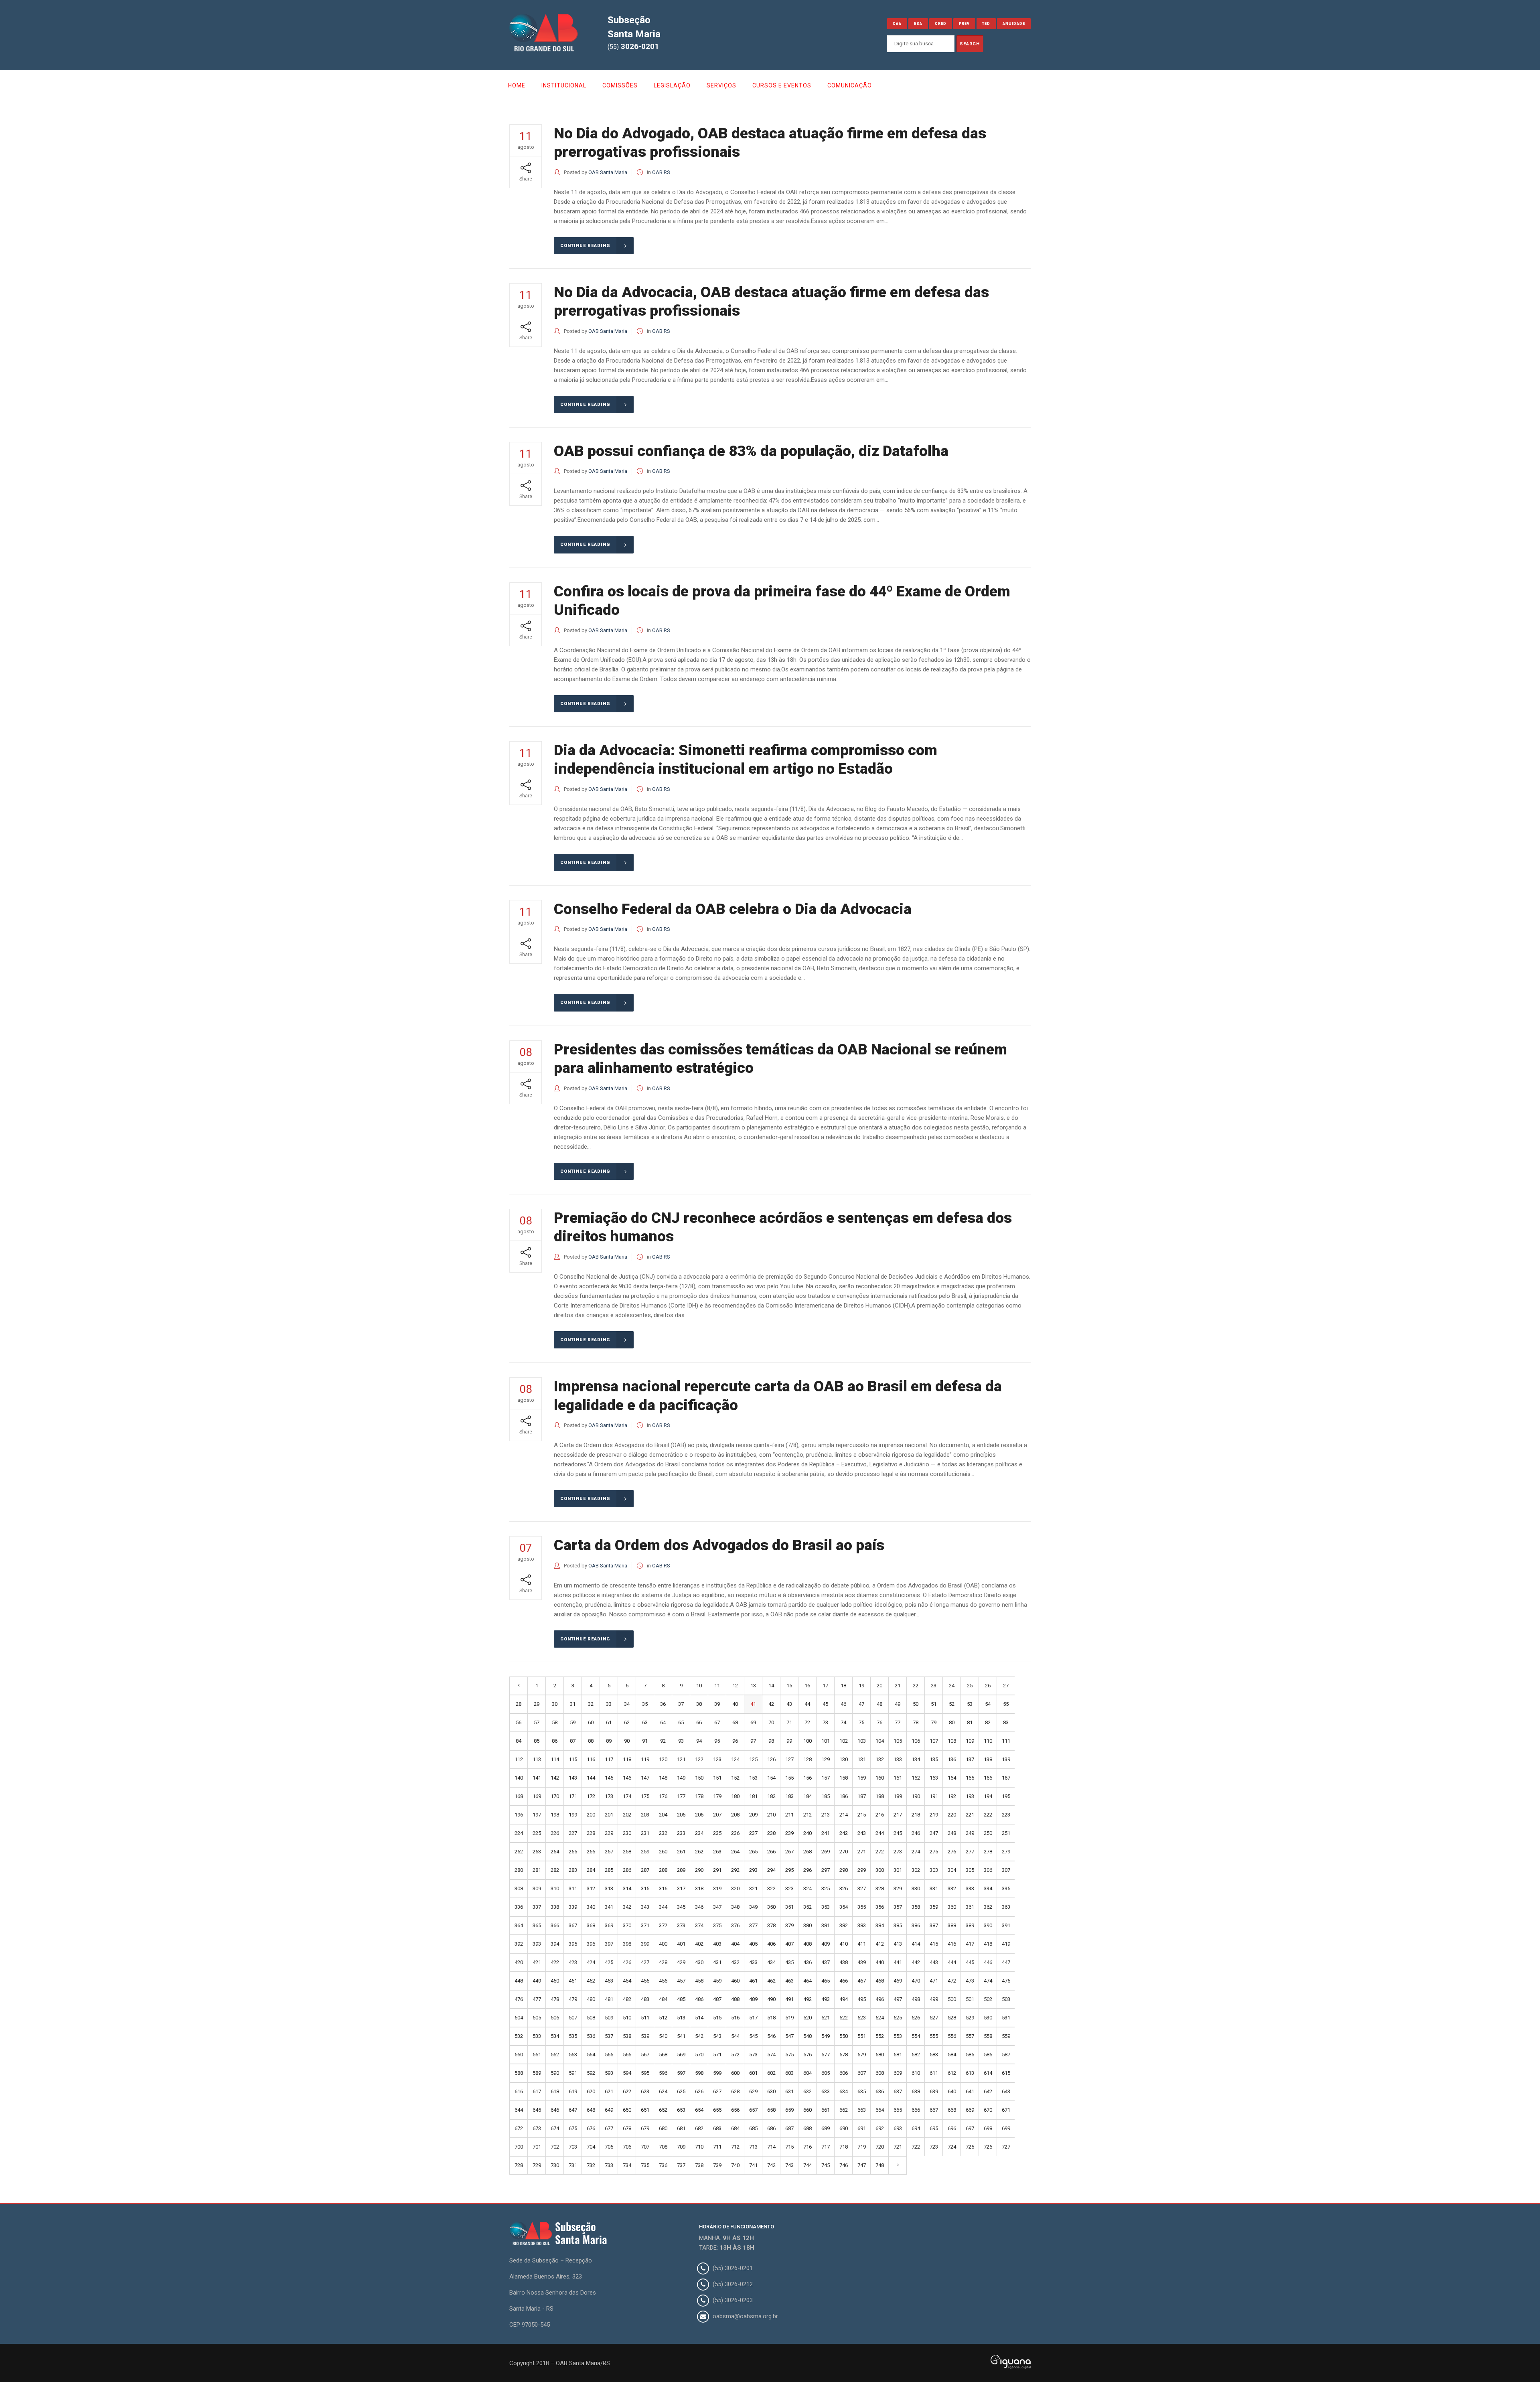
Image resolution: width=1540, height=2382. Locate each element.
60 (591, 1722)
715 (789, 2147)
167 (1006, 1778)
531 (1006, 2018)
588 (519, 2073)
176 (663, 1796)
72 (807, 1722)
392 (519, 1944)
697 (970, 2128)
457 (681, 1981)
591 (573, 2073)
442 (916, 1962)
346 (699, 1907)
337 (537, 1907)
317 (681, 1888)
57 (537, 1722)
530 (988, 2018)
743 (789, 2165)
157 (826, 1778)
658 (771, 2110)
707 (645, 2147)
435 (789, 1962)
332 (952, 1888)
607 (862, 2073)
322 (771, 1888)
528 (952, 2018)
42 (771, 1704)
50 (916, 1704)
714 (771, 2147)
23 (934, 1686)
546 (771, 2036)
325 (826, 1888)
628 (735, 2091)
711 (717, 2147)
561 (537, 2055)
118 (627, 1759)
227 (573, 1833)
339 (573, 1907)
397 (609, 1944)
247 (934, 1833)
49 (898, 1704)
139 (1006, 1759)
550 (844, 2036)
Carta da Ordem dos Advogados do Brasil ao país (719, 1545)
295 (789, 1870)
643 (1006, 2091)
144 (591, 1778)
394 (555, 1944)
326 (844, 1888)
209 (753, 1815)
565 (609, 2055)
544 (735, 2036)
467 (862, 1981)
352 (807, 1907)
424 (591, 1962)
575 (789, 2055)
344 (663, 1907)
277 (970, 1852)
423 (573, 1962)
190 (916, 1796)
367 (573, 1925)
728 (519, 2165)
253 (537, 1852)
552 (880, 2036)
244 (880, 1833)
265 (753, 1852)
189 (898, 1796)
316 (663, 1888)
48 (879, 1704)
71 (789, 1722)
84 (519, 1741)
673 (537, 2128)
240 (807, 1833)
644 (519, 2110)
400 (663, 1944)
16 (807, 1686)
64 (663, 1722)
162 (916, 1778)
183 (789, 1796)
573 (753, 2055)
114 (555, 1759)
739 (717, 2165)
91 (645, 1741)
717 (826, 2147)
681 (681, 2128)
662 (844, 2110)
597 (681, 2073)
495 (862, 1999)
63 (645, 1722)
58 (555, 1722)
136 (952, 1759)
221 (970, 1815)
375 (717, 1925)
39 (717, 1704)
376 (735, 1925)
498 (916, 1999)
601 (753, 2073)
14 (771, 1686)
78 (916, 1722)
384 (880, 1925)
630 (771, 2091)
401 (681, 1944)
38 (699, 1704)
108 (952, 1741)
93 (681, 1741)
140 (519, 1778)
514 (699, 2018)
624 (663, 2091)
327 (862, 1888)
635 (862, 2091)
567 (645, 2055)
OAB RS (661, 172)
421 (537, 1962)
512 (663, 2018)
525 (898, 2018)
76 (879, 1722)
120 (663, 1759)
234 (699, 1833)
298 (844, 1870)
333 (970, 1888)
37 (681, 1704)
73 (825, 1722)
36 (663, 1704)
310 (555, 1888)
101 (826, 1741)
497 (898, 1999)
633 (826, 2091)
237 (753, 1833)
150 (699, 1778)
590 (555, 2073)
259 (645, 1852)
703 (573, 2147)
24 (952, 1686)
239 (789, 1833)
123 (717, 1759)
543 (717, 2036)
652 (663, 2110)
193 (970, 1796)
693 (898, 2128)
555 (934, 2036)
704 (591, 2147)
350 (771, 1907)
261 (681, 1852)
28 (519, 1704)
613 (970, 2073)
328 (880, 1888)
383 (862, 1925)
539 (645, 2036)
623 (645, 2091)
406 (771, 1944)
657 (753, 2110)
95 (717, 1741)
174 (627, 1796)
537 (609, 2036)
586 (988, 2055)
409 (826, 1944)
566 (627, 2055)
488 (735, 1999)
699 (1006, 2128)
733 (609, 2165)
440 (880, 1962)
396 (591, 1944)
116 (591, 1759)
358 (916, 1907)
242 (844, 1833)
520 (807, 2018)
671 (1006, 2110)
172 (591, 1796)
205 (681, 1815)
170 (555, 1796)
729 (537, 2165)
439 (862, 1962)
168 (519, 1796)
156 (807, 1778)
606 (844, 2073)
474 (988, 1981)
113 (537, 1759)
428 (663, 1962)
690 (844, 2128)
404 (735, 1944)
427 (645, 1962)
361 (970, 1907)
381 (826, 1925)
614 (988, 2073)
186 (844, 1796)
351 (789, 1907)
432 (735, 1962)
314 (627, 1888)
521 (826, 2018)
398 (627, 1944)
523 (862, 2018)
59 (573, 1722)
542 (699, 2036)
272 (880, 1852)
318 (699, 1888)
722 (916, 2147)
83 (1006, 1722)
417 (970, 1944)
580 (880, 2055)
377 (753, 1925)
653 (681, 2110)
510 (627, 2018)
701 (537, 2147)
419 (1006, 1944)
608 (880, 2073)
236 (735, 1833)
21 (898, 1686)
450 (555, 1981)
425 (609, 1962)
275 (934, 1852)
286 (627, 1870)
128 (807, 1759)
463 (789, 1981)
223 (1006, 1815)
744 (807, 2165)
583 (934, 2055)
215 (862, 1815)
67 (717, 1722)
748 (880, 2165)
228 (591, 1833)
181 (753, 1796)
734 (627, 2165)
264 (735, 1852)
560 (519, 2055)
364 (519, 1925)
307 (1006, 1870)
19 (861, 1686)
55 (1006, 1704)
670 (988, 2110)
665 (898, 2110)
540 (663, 2036)
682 (699, 2128)
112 (519, 1759)
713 (753, 2147)
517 (753, 2018)
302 (916, 1870)
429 (681, 1962)
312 (591, 1888)
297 (826, 1870)
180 (735, 1796)
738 (699, 2165)
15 (789, 1686)
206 (699, 1815)
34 (627, 1704)
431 (717, 1962)
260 (663, 1852)
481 (609, 1999)
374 (699, 1925)
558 (988, 2036)
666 (916, 2110)
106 (916, 1741)
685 (753, 2128)
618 (555, 2091)
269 (826, 1852)
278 (988, 1852)
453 (609, 1981)
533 (537, 2036)
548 (807, 2036)
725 (970, 2147)
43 (789, 1704)
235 (717, 1833)
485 (681, 1999)
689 (826, 2128)
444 (952, 1962)
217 (898, 1815)
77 (898, 1722)
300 (880, 1870)
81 (970, 1722)
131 (862, 1759)
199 (573, 1815)
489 (753, 1999)
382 (844, 1925)
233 (681, 1833)
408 (807, 1944)
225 (537, 1833)
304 (952, 1870)
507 (573, 2018)
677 (609, 2128)
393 (537, 1944)
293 (753, 1870)
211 (789, 1815)
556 (952, 2036)
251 (1006, 1833)
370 (627, 1925)
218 (916, 1815)
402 (699, 1944)
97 (753, 1741)
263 (717, 1852)
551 (862, 2036)
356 (880, 1907)
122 (699, 1759)
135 (934, 1759)
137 (970, 1759)
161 (898, 1778)
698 (988, 2128)
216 (880, 1815)
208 (735, 1815)
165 (970, 1778)
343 (645, 1907)
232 (663, 1833)
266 (771, 1852)
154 (771, 1778)
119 (645, 1759)
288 (663, 1870)
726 (988, 2147)
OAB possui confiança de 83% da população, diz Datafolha (751, 451)
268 (807, 1852)
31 (573, 1704)
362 (988, 1907)
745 (826, 2165)
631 (789, 2091)
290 (699, 1870)
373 (681, 1925)
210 (771, 1815)
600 (735, 2073)
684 (735, 2128)
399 (645, 1944)
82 (988, 1722)
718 (844, 2147)
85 (537, 1741)
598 (699, 2073)
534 (555, 2036)
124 (735, 1759)
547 (789, 2036)
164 (952, 1778)
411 (862, 1944)
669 (970, 2110)
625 (681, 2091)
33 (609, 1704)
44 (807, 1704)
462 (771, 1981)
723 (934, 2147)
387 (934, 1925)
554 (916, 2036)
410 (844, 1944)
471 (934, 1981)
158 (844, 1778)
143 (573, 1778)
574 (771, 2055)
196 (519, 1815)
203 (645, 1815)
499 (934, 1999)
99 (789, 1741)
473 (970, 1981)
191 (934, 1796)
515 (717, 2018)
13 (753, 1686)
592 (591, 2073)
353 (826, 1907)
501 (970, 1999)
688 (807, 2128)
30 (555, 1704)
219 (934, 1815)
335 (1006, 1888)
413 (898, 1944)
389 (970, 1925)
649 (609, 2110)
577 (826, 2055)
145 (609, 1778)
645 (537, 2110)
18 (843, 1686)
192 (952, 1796)
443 (934, 1962)
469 (898, 1981)
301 (898, 1870)
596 (663, 2073)
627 (717, 2091)
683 (717, 2128)
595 (645, 2073)
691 (862, 2128)
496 (880, 1999)
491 (789, 1999)
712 (735, 2147)
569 (681, 2055)
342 (627, 1907)
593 (609, 2073)
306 (988, 1870)
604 (807, 2073)
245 (898, 1833)
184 (807, 1796)
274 (916, 1852)
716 (807, 2147)
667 (934, 2110)
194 (988, 1796)
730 (555, 2165)
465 (826, 1981)
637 (898, 2091)
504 (519, 2018)
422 (555, 1962)
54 (988, 1704)
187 (862, 1796)
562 (555, 2055)
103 (862, 1741)
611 (934, 2073)
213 (826, 1815)
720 (880, 2147)
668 (952, 2110)
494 (844, 1999)
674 (555, 2128)
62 (627, 1722)
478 (555, 1999)
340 (591, 1907)
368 (591, 1925)
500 (952, 1999)
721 (898, 2147)
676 (591, 2128)
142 (555, 1778)
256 (591, 1852)
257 (609, 1852)
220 (952, 1815)
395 (573, 1944)
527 (934, 2018)
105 (898, 1741)
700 (519, 2147)
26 (988, 1686)
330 (916, 1888)
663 (862, 2110)
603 (789, 2073)
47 (861, 1704)
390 (988, 1925)
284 (591, 1870)
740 (735, 2165)
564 (591, 2055)
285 (609, 1870)
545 (753, 2036)
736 (663, 2165)
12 (735, 1686)
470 (916, 1981)
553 (898, 2036)
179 (717, 1796)
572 (735, 2055)
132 (880, 1759)
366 (555, 1925)
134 (916, 1759)
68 (735, 1722)
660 (807, 2110)
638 (916, 2091)
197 (537, 1815)
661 (826, 2110)
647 (573, 2110)
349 (753, 1907)
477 (537, 1999)
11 (717, 1686)
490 (771, 1999)
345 (681, 1907)
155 (789, 1778)
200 (591, 1815)
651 (645, 2110)
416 (952, 1944)
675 (573, 2128)
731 (573, 2165)
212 (807, 1815)
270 (844, 1852)
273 (898, 1852)
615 (1006, 2073)
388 (952, 1925)
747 (862, 2165)
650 (627, 2110)
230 (627, 1833)
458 (699, 1981)
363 (1006, 1907)
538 (627, 2036)
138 (988, 1759)
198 (555, 1815)
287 (645, 1870)
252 (519, 1852)
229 (609, 1833)
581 (898, 2055)
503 (1006, 1999)
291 (717, 1870)
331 (934, 1888)
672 (519, 2128)
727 (1006, 2147)
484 (663, 1999)
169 (537, 1796)
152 (735, 1778)
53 (970, 1704)
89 (609, 1741)
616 (519, 2091)
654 (699, 2110)
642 (988, 2091)
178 (699, 1796)
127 (789, 1759)
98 (771, 1741)
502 (988, 1999)
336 (519, 1907)
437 (826, 1962)
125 (753, 1759)
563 (573, 2055)
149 (681, 1778)
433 (753, 1962)
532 (519, 2036)
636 (880, 2091)
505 (537, 2018)
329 (898, 1888)
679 (645, 2128)
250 (988, 1833)
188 (880, 1796)
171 (573, 1796)
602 (771, 2073)
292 (735, 1870)
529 (970, 2018)
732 (591, 2165)
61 (609, 1722)
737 (681, 2165)
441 (898, 1962)
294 (771, 1870)
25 (970, 1686)
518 (771, 2018)
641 (970, 2091)
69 (753, 1722)
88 (591, 1741)
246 (916, 1833)
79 (934, 1722)
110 (988, 1741)
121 (681, 1759)
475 (1006, 1981)
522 (844, 2018)
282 (555, 1870)
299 (862, 1870)
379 (789, 1925)
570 (699, 2055)
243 (862, 1833)
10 (699, 1686)
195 (1006, 1796)
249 (970, 1833)
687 (789, 2128)
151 (717, 1778)
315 (645, 1888)
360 (952, 1907)
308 (519, 1888)
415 (934, 1944)
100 (807, 1741)
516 (735, 2018)
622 (627, 2091)
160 (880, 1778)
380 (807, 1925)
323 (789, 1888)
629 (753, 2091)
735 (645, 2165)
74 (843, 1722)
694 (916, 2128)
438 (844, 1962)
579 (862, 2055)
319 (717, 1888)
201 (609, 1815)
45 (825, 1704)
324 (807, 1888)
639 (934, 2091)
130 (844, 1759)
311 (573, 1888)
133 (898, 1759)
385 (898, 1925)
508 (591, 2018)
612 (952, 2073)
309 (537, 1888)
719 (862, 2147)
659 (789, 2110)
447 (1006, 1962)
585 (970, 2055)
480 (591, 1999)
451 (573, 1981)
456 (663, 1981)
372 (663, 1925)
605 (826, 2073)
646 (555, 2110)
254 (555, 1852)
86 (555, 1741)
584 (952, 2055)
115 (573, 1759)
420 (519, 1962)
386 (916, 1925)
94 (699, 1741)
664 (880, 2110)
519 (789, 2018)
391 (1006, 1925)
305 (970, 1870)
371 (645, 1925)
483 (645, 1999)
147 (645, 1778)
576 (807, 2055)
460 (735, 1981)
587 (1006, 2055)
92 (663, 1741)
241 (826, 1833)
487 (717, 1999)
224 (519, 1833)
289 (681, 1870)
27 (1006, 1686)
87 (573, 1741)
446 (988, 1962)
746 (844, 2165)
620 (591, 2091)
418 (988, 1944)
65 (681, 1722)
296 (807, 1870)
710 (699, 2147)
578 (844, 2055)
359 (934, 1907)
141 (537, 1778)
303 (934, 1870)
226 (555, 1833)
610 (916, 2073)
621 (609, 2091)
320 (735, 1888)
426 (627, 1962)
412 (880, 1944)
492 (807, 1999)
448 (519, 1981)
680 (663, 2128)
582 (916, 2055)
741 (753, 2165)
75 (861, 1722)
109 (970, 1741)
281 (537, 1870)
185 (826, 1796)
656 (735, 2110)
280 (519, 1870)
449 (537, 1981)
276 (952, 1852)
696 (952, 2128)
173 (609, 1796)
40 (735, 1704)
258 (627, 1852)
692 (880, 2128)
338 (555, 1907)
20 (879, 1686)
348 (735, 1907)
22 (916, 1686)
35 (645, 1704)
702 (555, 2147)
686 (771, 2128)
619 (573, 2091)
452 (591, 1981)
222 (988, 1815)
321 (753, 1888)
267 (789, 1852)
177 (681, 1796)
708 (663, 2147)
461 (753, 1981)
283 (573, 1870)
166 (988, 1778)
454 (627, 1981)
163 (934, 1778)
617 (537, 2091)
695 (934, 2128)
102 (844, 1741)
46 (843, 1704)
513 (681, 2018)
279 (1006, 1852)
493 (826, 1999)
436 (807, 1962)
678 (627, 2128)
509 (609, 2018)
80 (952, 1722)
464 (807, 1981)
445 (970, 1962)
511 (645, 2018)
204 (663, 1815)
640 (952, 2091)
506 (555, 2018)
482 (627, 1999)
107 (934, 1741)
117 (609, 1759)
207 (717, 1815)
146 (627, 1778)
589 (537, 2073)
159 (862, 1778)
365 (537, 1925)
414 (916, 1944)
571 (717, 2055)
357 (898, 1907)
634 (844, 2091)
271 (862, 1852)
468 (880, 1981)
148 (663, 1778)
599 (717, 2073)
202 (627, 1815)
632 (807, 2091)
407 (789, 1944)
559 (1006, 2036)
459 (717, 1981)
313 (609, 1888)
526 (916, 2018)
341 (609, 1907)
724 (952, 2147)
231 (645, 1833)
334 (988, 1888)
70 (771, 1722)
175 (645, 1796)
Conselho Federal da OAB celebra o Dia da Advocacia (733, 909)
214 (844, 1815)
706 (627, 2147)
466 (844, 1981)
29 (537, 1704)
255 (573, 1852)
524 (880, 2018)
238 (771, 1833)
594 (627, 2073)
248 (952, 1833)
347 (717, 1907)
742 (771, 2165)
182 (771, 1796)
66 (699, 1722)
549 (826, 2036)
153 (753, 1778)
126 (771, 1759)
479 (573, 1999)
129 (826, 1759)
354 (844, 1907)
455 (645, 1981)
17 (825, 1686)
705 (609, 2147)
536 (591, 2036)
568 (663, 2055)
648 (591, 2110)
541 (681, 2036)
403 (717, 1944)
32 (591, 1704)
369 (609, 1925)
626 (699, 2091)
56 (519, 1722)
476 (519, 1999)
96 (735, 1741)
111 (1006, 1741)
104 (880, 1741)
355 (862, 1907)
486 (699, 1999)
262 (699, 1852)
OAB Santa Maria (608, 172)
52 (952, 1704)
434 (771, 1962)
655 (717, 2110)
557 (970, 2036)
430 (699, 1962)
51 (934, 1704)
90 (627, 1741)
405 (753, 1944)
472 (952, 1981)
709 (681, 2147)
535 (573, 2036)
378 (771, 1925)
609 (898, 2073)
